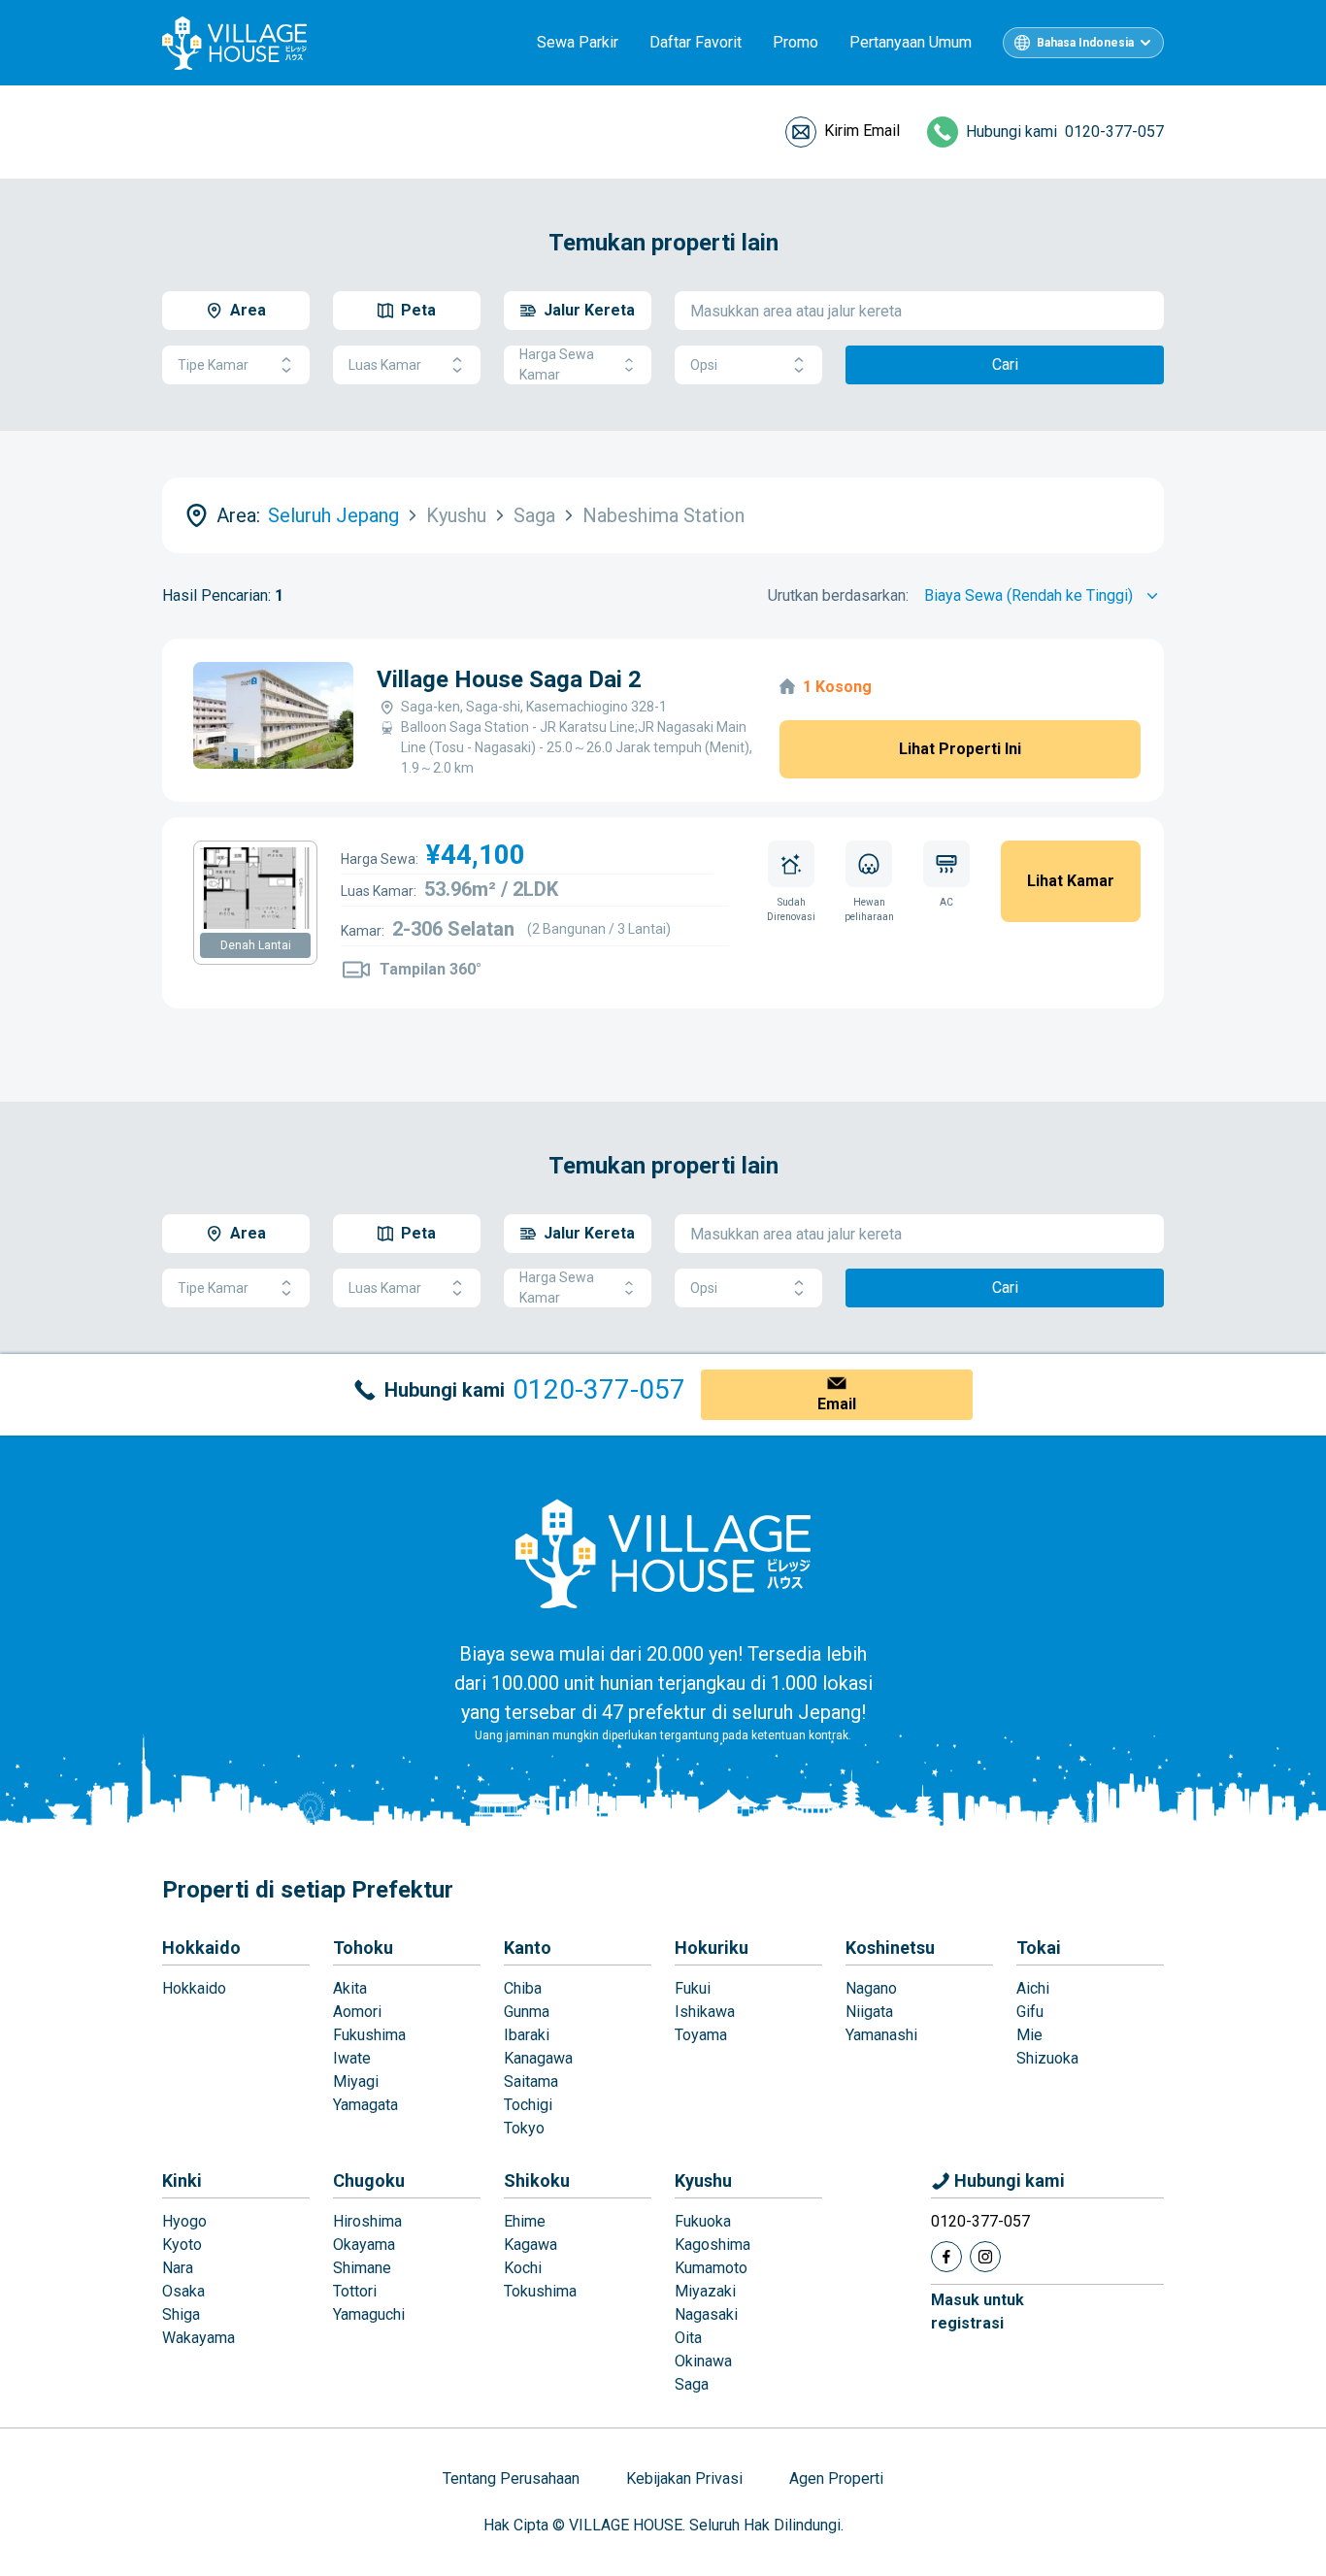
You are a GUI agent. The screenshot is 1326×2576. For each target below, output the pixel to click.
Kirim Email (862, 131)
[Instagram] (985, 2257)
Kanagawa (538, 2058)
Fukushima (369, 2035)
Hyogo (184, 2221)
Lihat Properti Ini (960, 749)
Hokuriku (712, 1948)
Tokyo (524, 2128)
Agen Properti (836, 2478)
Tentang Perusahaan (511, 2478)
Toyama (701, 2035)
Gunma (527, 2012)
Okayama (364, 2245)
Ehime (525, 2221)
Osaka (183, 2291)
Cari (1005, 364)
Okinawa (703, 2361)
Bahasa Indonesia (1085, 43)
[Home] (663, 1553)
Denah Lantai (256, 945)
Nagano (871, 1988)
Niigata (869, 2012)
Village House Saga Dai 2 (509, 679)
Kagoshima (713, 2245)
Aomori (357, 2012)
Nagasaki (706, 2314)
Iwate (352, 2058)
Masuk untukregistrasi (978, 2312)
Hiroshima (367, 2221)
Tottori (355, 2291)
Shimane (362, 2268)
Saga (692, 2384)
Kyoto (182, 2245)
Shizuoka (1047, 2058)
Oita (688, 2338)
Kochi (523, 2268)
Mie (1029, 2035)
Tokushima (540, 2291)
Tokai (1039, 1948)
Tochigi (528, 2105)
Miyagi (356, 2081)
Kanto (528, 1948)
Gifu (1030, 2012)
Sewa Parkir (578, 42)
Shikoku (537, 2180)
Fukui (693, 1988)
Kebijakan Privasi (684, 2478)
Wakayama (199, 2338)
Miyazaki (705, 2291)
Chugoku (369, 2180)
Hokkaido (201, 1948)
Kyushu (703, 2180)
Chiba (523, 1988)
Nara (178, 2268)
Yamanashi (881, 2035)
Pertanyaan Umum (911, 42)
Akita (350, 1988)
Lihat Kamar (1071, 881)
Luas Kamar (385, 365)
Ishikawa (705, 2012)
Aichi (1033, 1988)
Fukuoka (703, 2221)
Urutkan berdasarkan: (838, 595)
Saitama (531, 2081)
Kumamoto (711, 2268)
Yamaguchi (369, 2314)
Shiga (181, 2314)
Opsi (704, 365)
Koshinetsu (890, 1948)
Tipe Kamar (213, 365)
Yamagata (365, 2105)
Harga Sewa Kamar (557, 364)
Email (837, 1404)
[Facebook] (946, 2257)
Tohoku (363, 1948)
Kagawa (530, 2245)
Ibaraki (527, 2035)
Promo (796, 42)
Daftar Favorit (696, 42)
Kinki (182, 2180)
